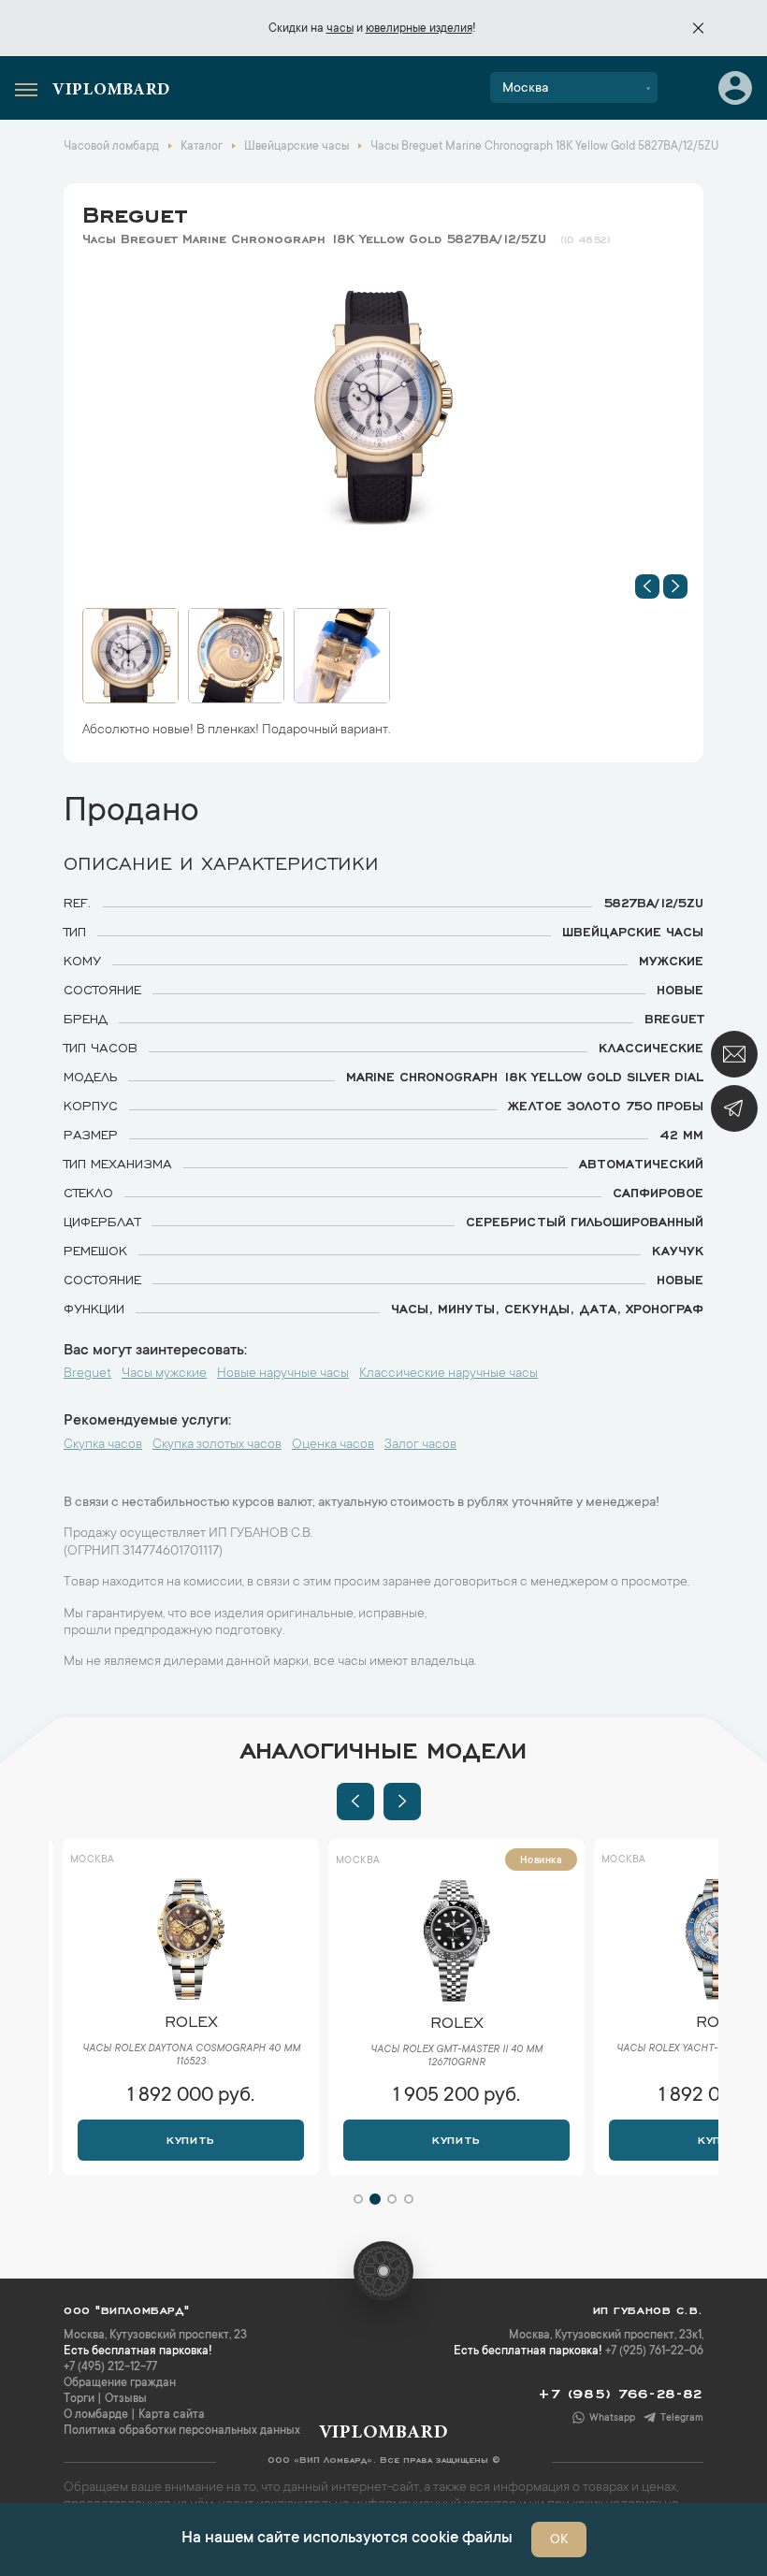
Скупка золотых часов (217, 1445)
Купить (190, 2138)
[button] (647, 586)
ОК (559, 2540)
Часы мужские (164, 1374)
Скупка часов (103, 1445)
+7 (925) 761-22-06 (654, 2352)
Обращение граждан (120, 2383)
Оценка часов (333, 1445)
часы (340, 29)
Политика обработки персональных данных (182, 2431)
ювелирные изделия (419, 29)
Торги (79, 2399)
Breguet (135, 211)
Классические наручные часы (449, 1374)
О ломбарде (96, 2415)
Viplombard (111, 91)
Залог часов (420, 1445)
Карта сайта (172, 2415)
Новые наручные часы (283, 1374)
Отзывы (126, 2399)
